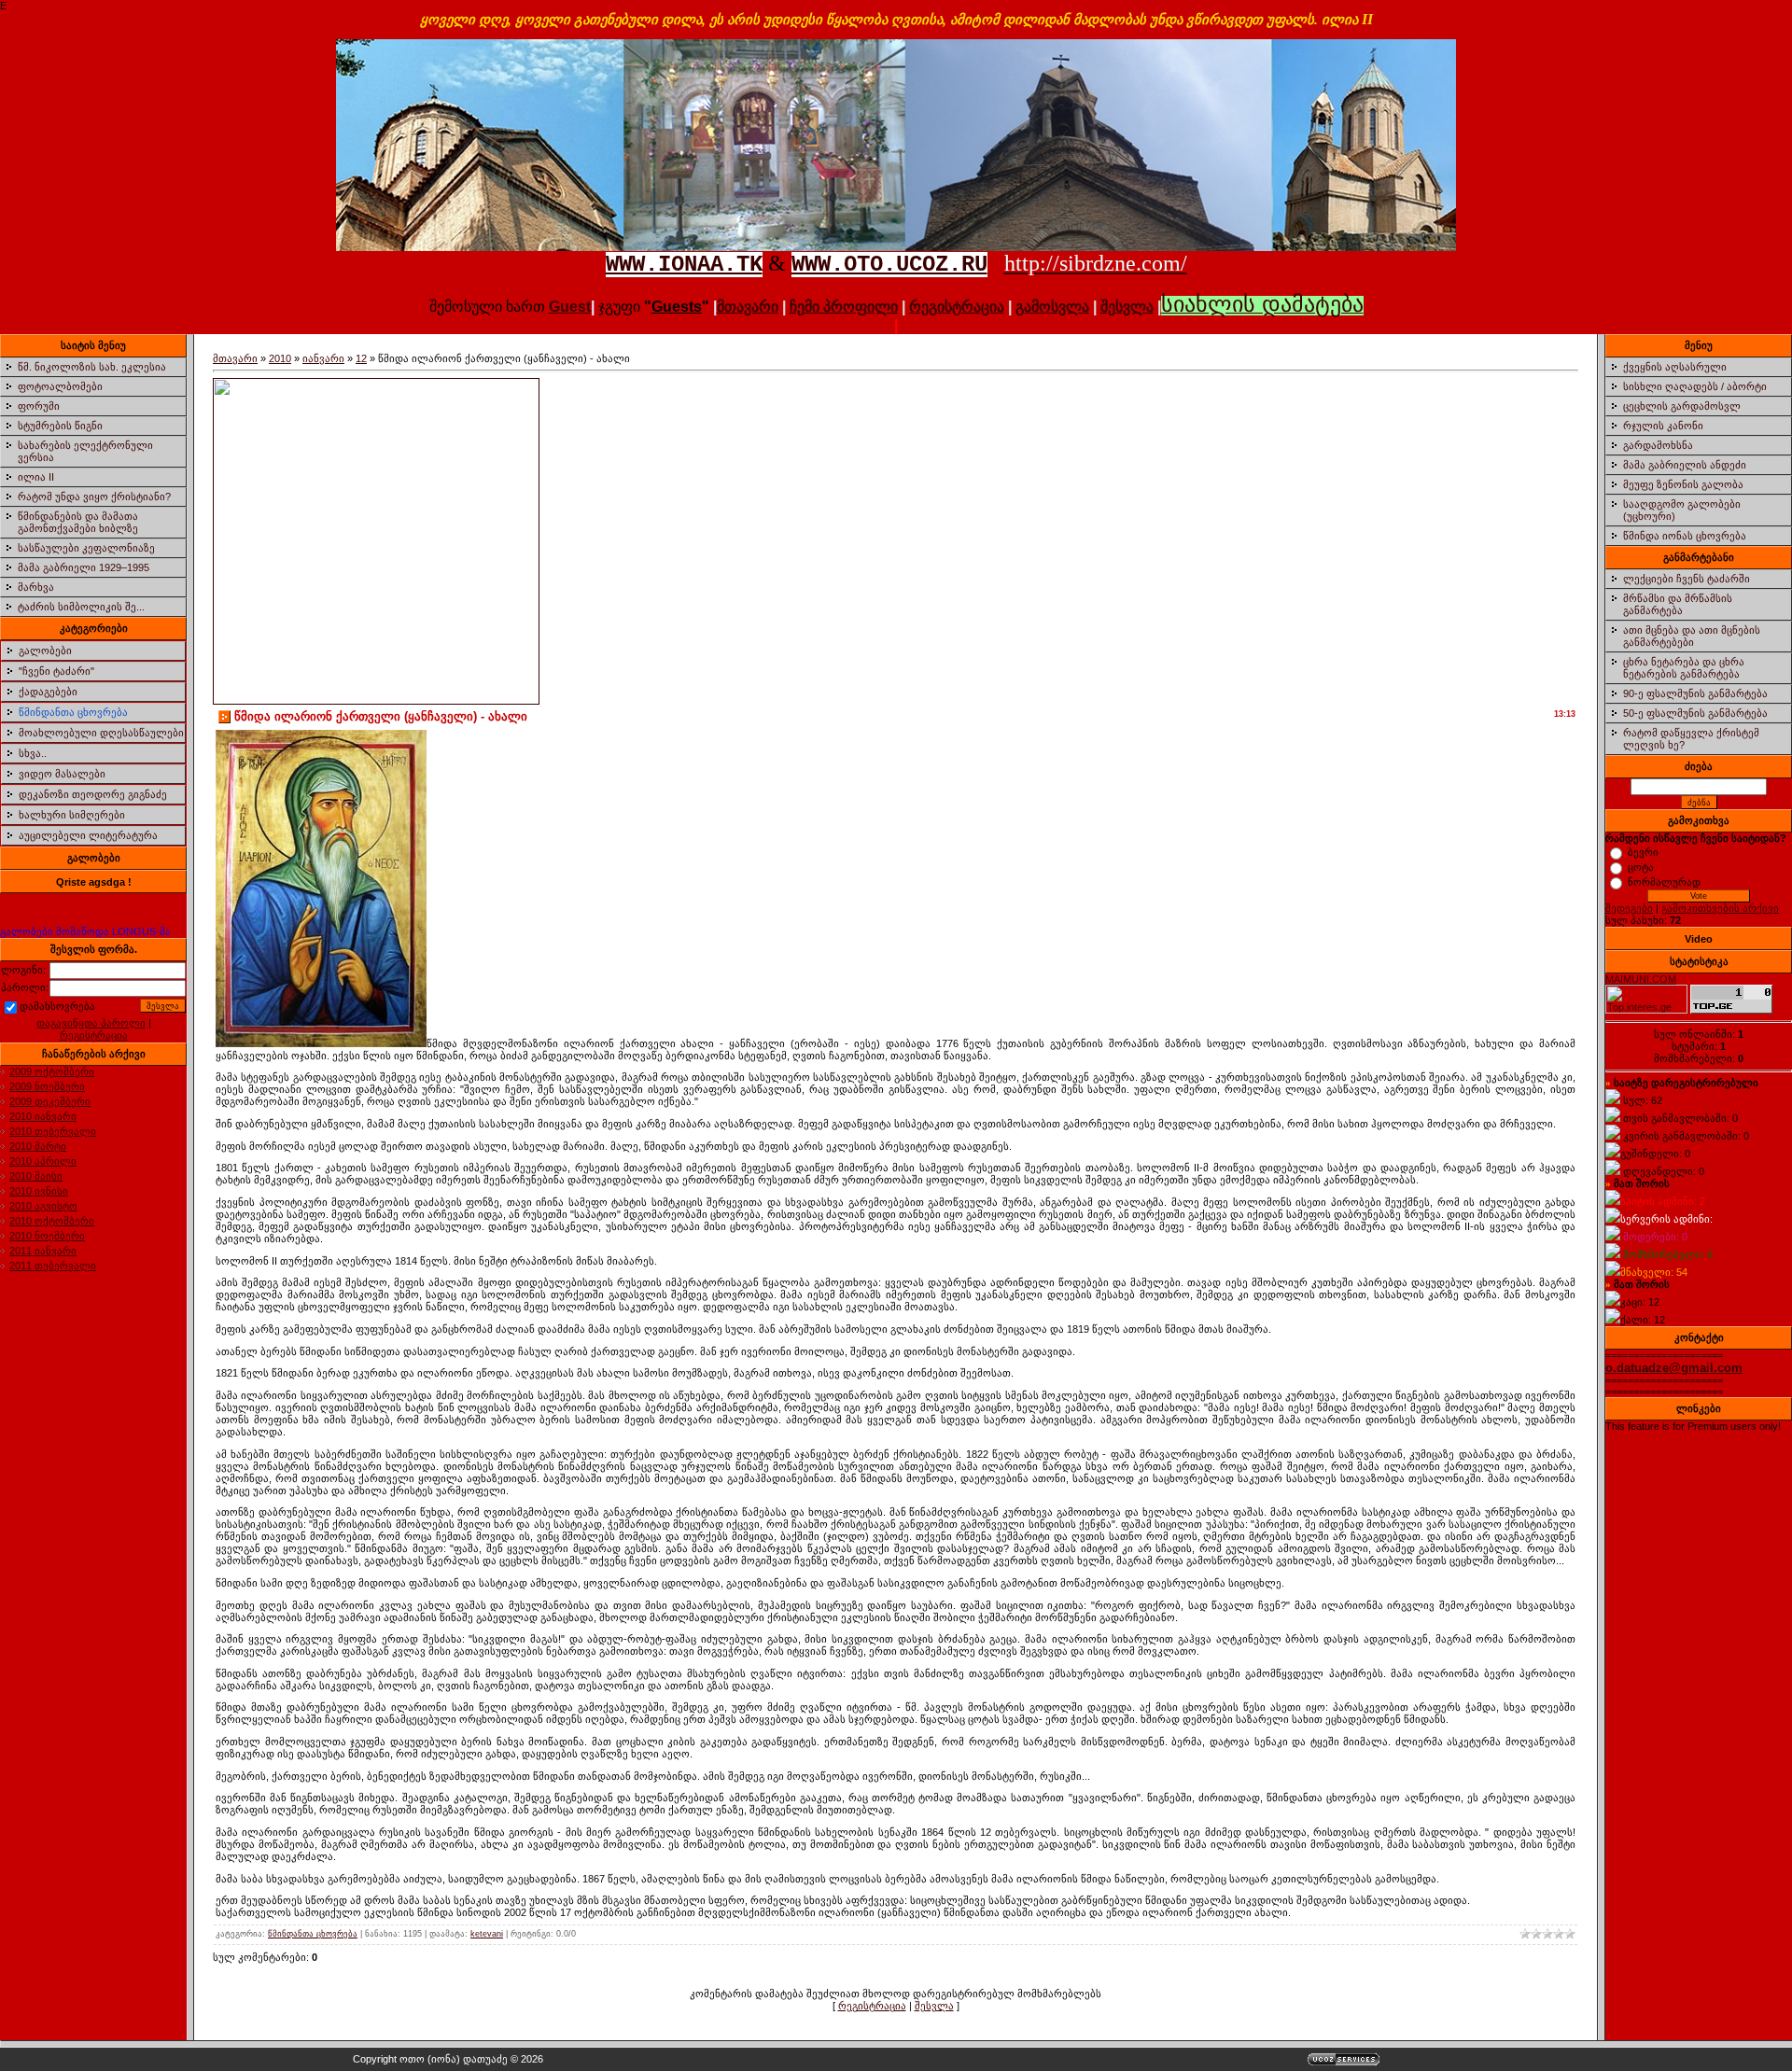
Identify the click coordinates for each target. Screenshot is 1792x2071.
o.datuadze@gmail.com (1674, 1368)
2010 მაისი (36, 1176)
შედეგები (1629, 908)
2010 (280, 358)
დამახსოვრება (57, 1006)
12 (361, 358)
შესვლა (1127, 307)
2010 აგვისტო (43, 1206)
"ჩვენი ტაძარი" (56, 671)
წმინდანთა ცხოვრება (73, 712)
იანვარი (323, 358)
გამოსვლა (1052, 307)
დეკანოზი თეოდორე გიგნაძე (93, 794)
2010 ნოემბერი (47, 1236)
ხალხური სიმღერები (72, 815)
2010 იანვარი (43, 1116)
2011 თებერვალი (53, 1266)
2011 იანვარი (43, 1251)
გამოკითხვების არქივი (1720, 908)
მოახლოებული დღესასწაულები (101, 733)
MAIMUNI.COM (1641, 979)
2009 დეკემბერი (50, 1101)
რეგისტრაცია (957, 307)
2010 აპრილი (43, 1161)
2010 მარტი (38, 1146)
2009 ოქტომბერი (52, 1071)
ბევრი (1643, 852)
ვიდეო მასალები (62, 774)
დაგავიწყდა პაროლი (91, 1023)
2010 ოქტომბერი (52, 1221)
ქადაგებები (48, 692)
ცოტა (1641, 867)
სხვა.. (33, 753)
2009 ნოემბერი (47, 1086)
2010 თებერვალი (53, 1131)
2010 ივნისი (39, 1191)
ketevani (487, 1934)
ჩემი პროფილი (844, 307)
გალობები (45, 651)
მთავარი (235, 358)
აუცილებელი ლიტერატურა (88, 835)
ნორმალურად (1664, 882)
